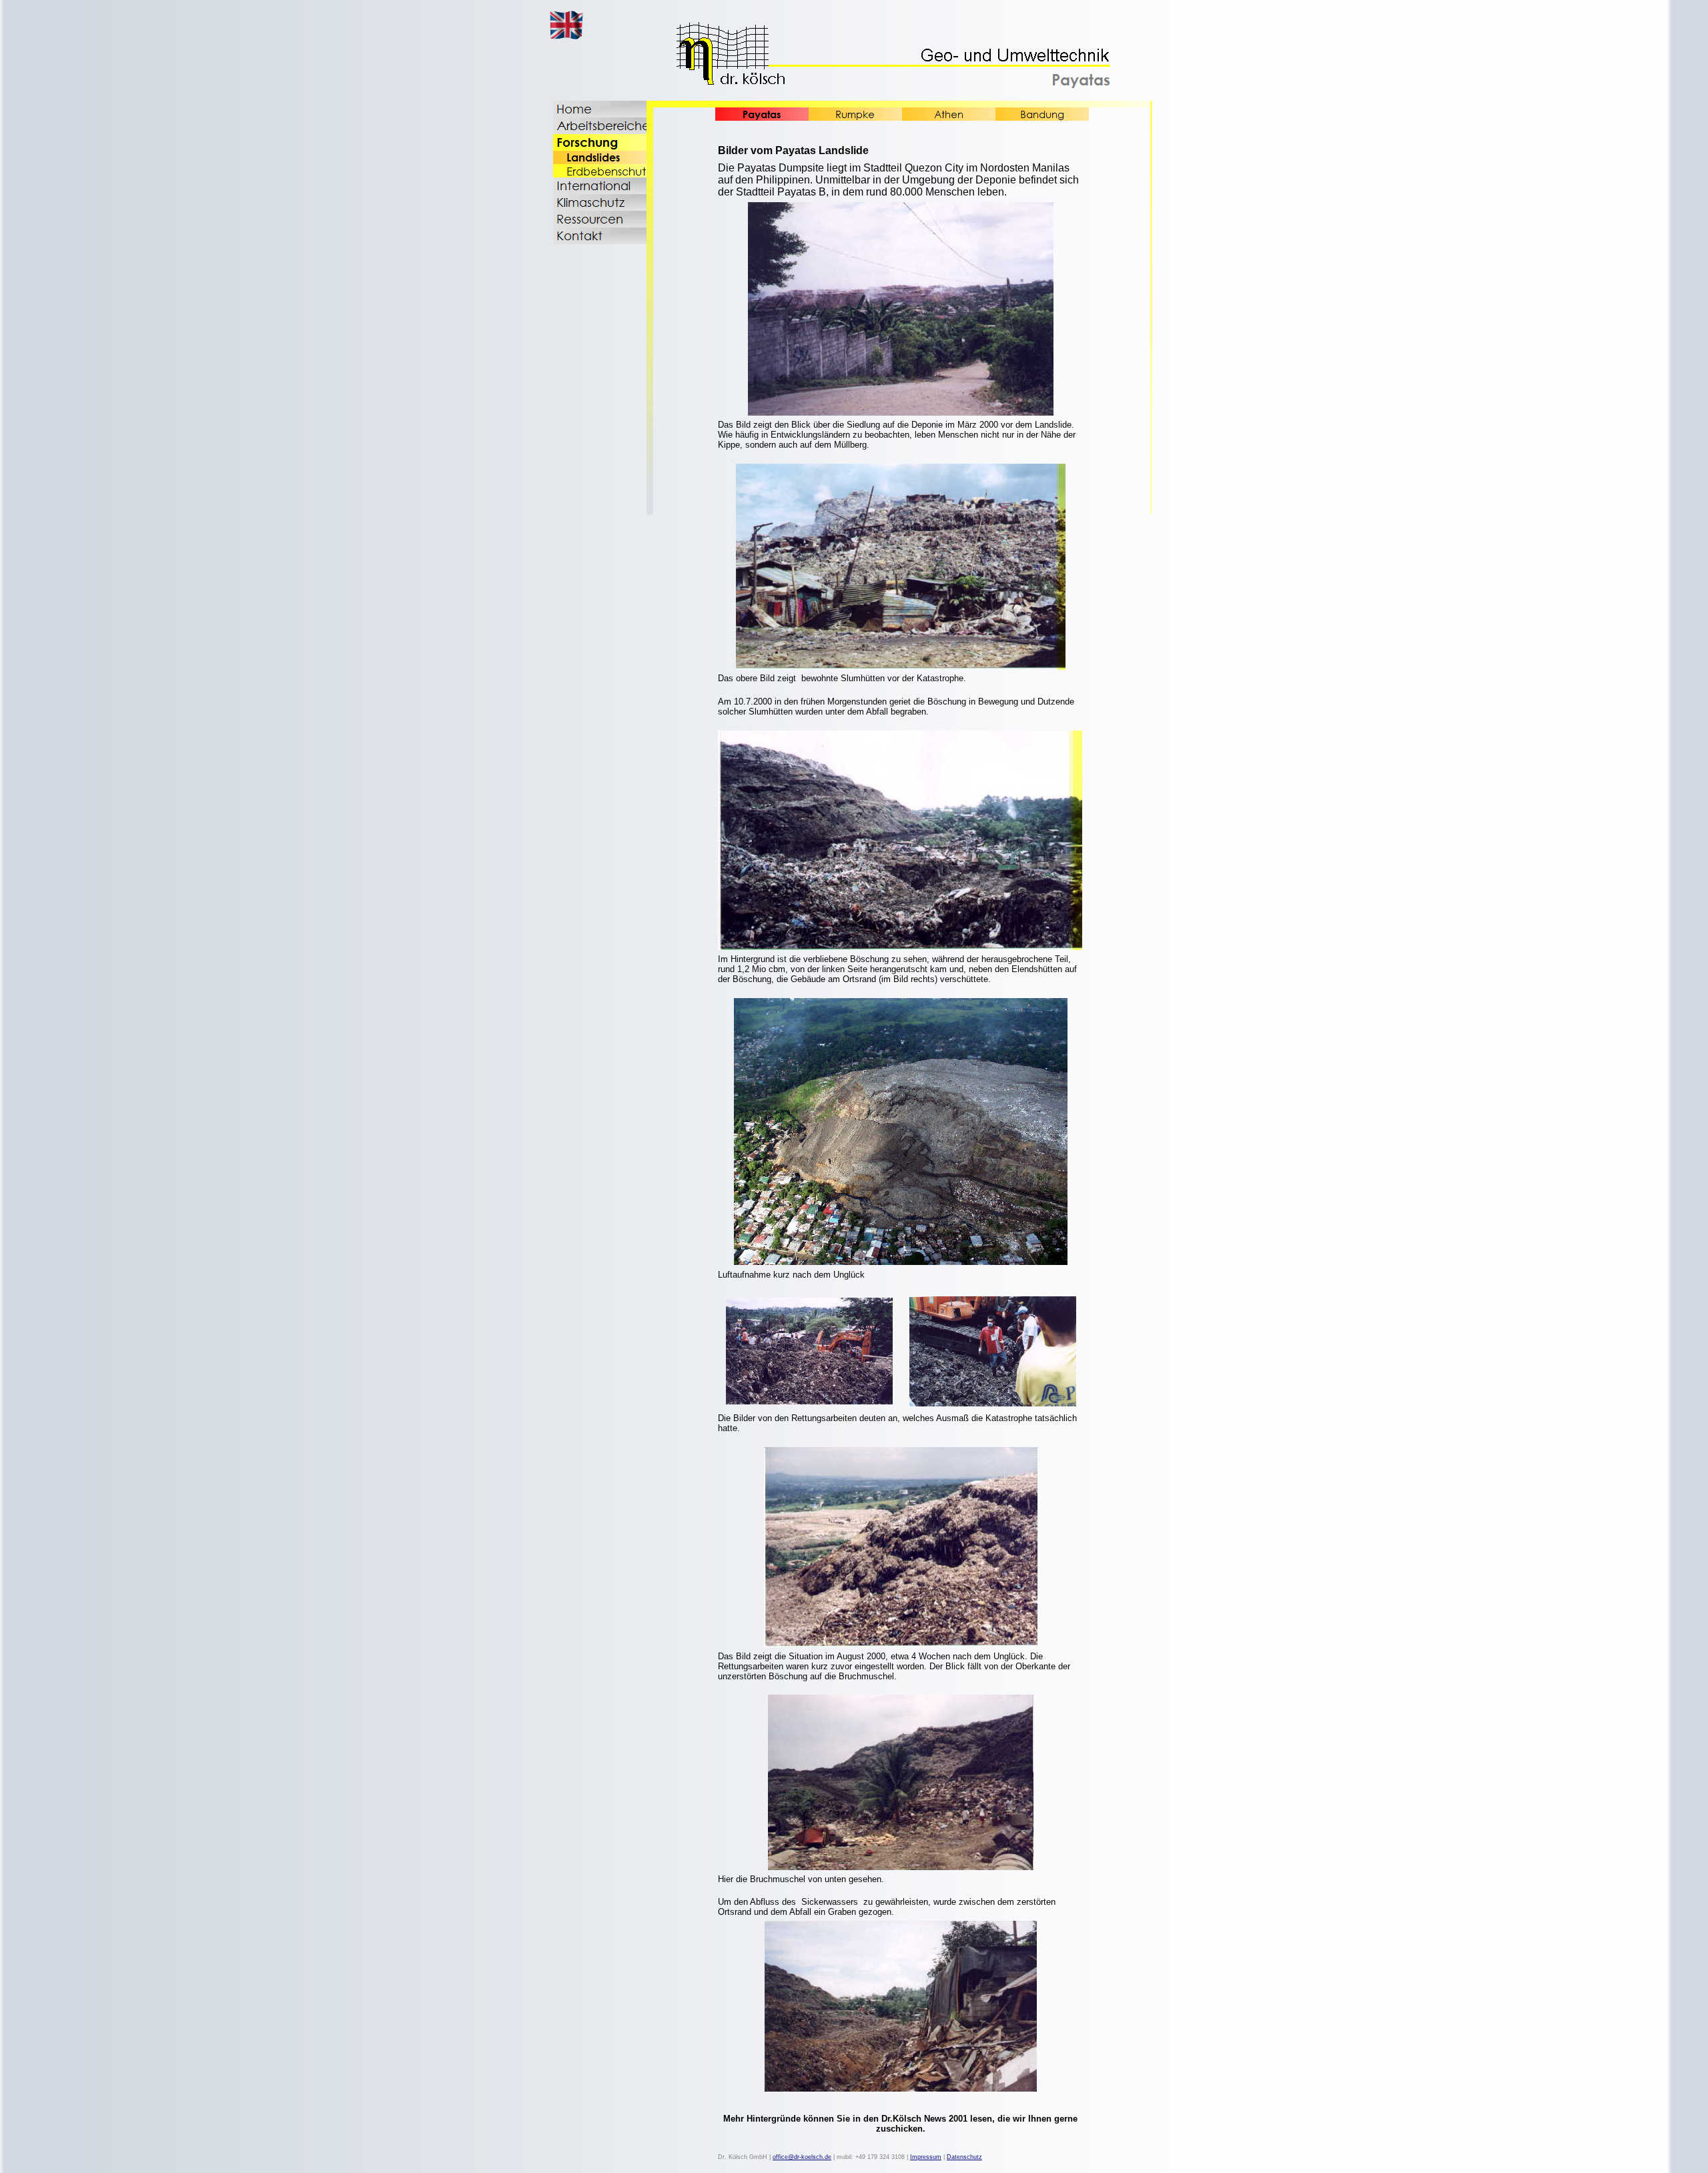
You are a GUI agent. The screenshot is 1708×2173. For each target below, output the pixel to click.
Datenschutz (964, 2157)
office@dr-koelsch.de (802, 2157)
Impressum (926, 2157)
